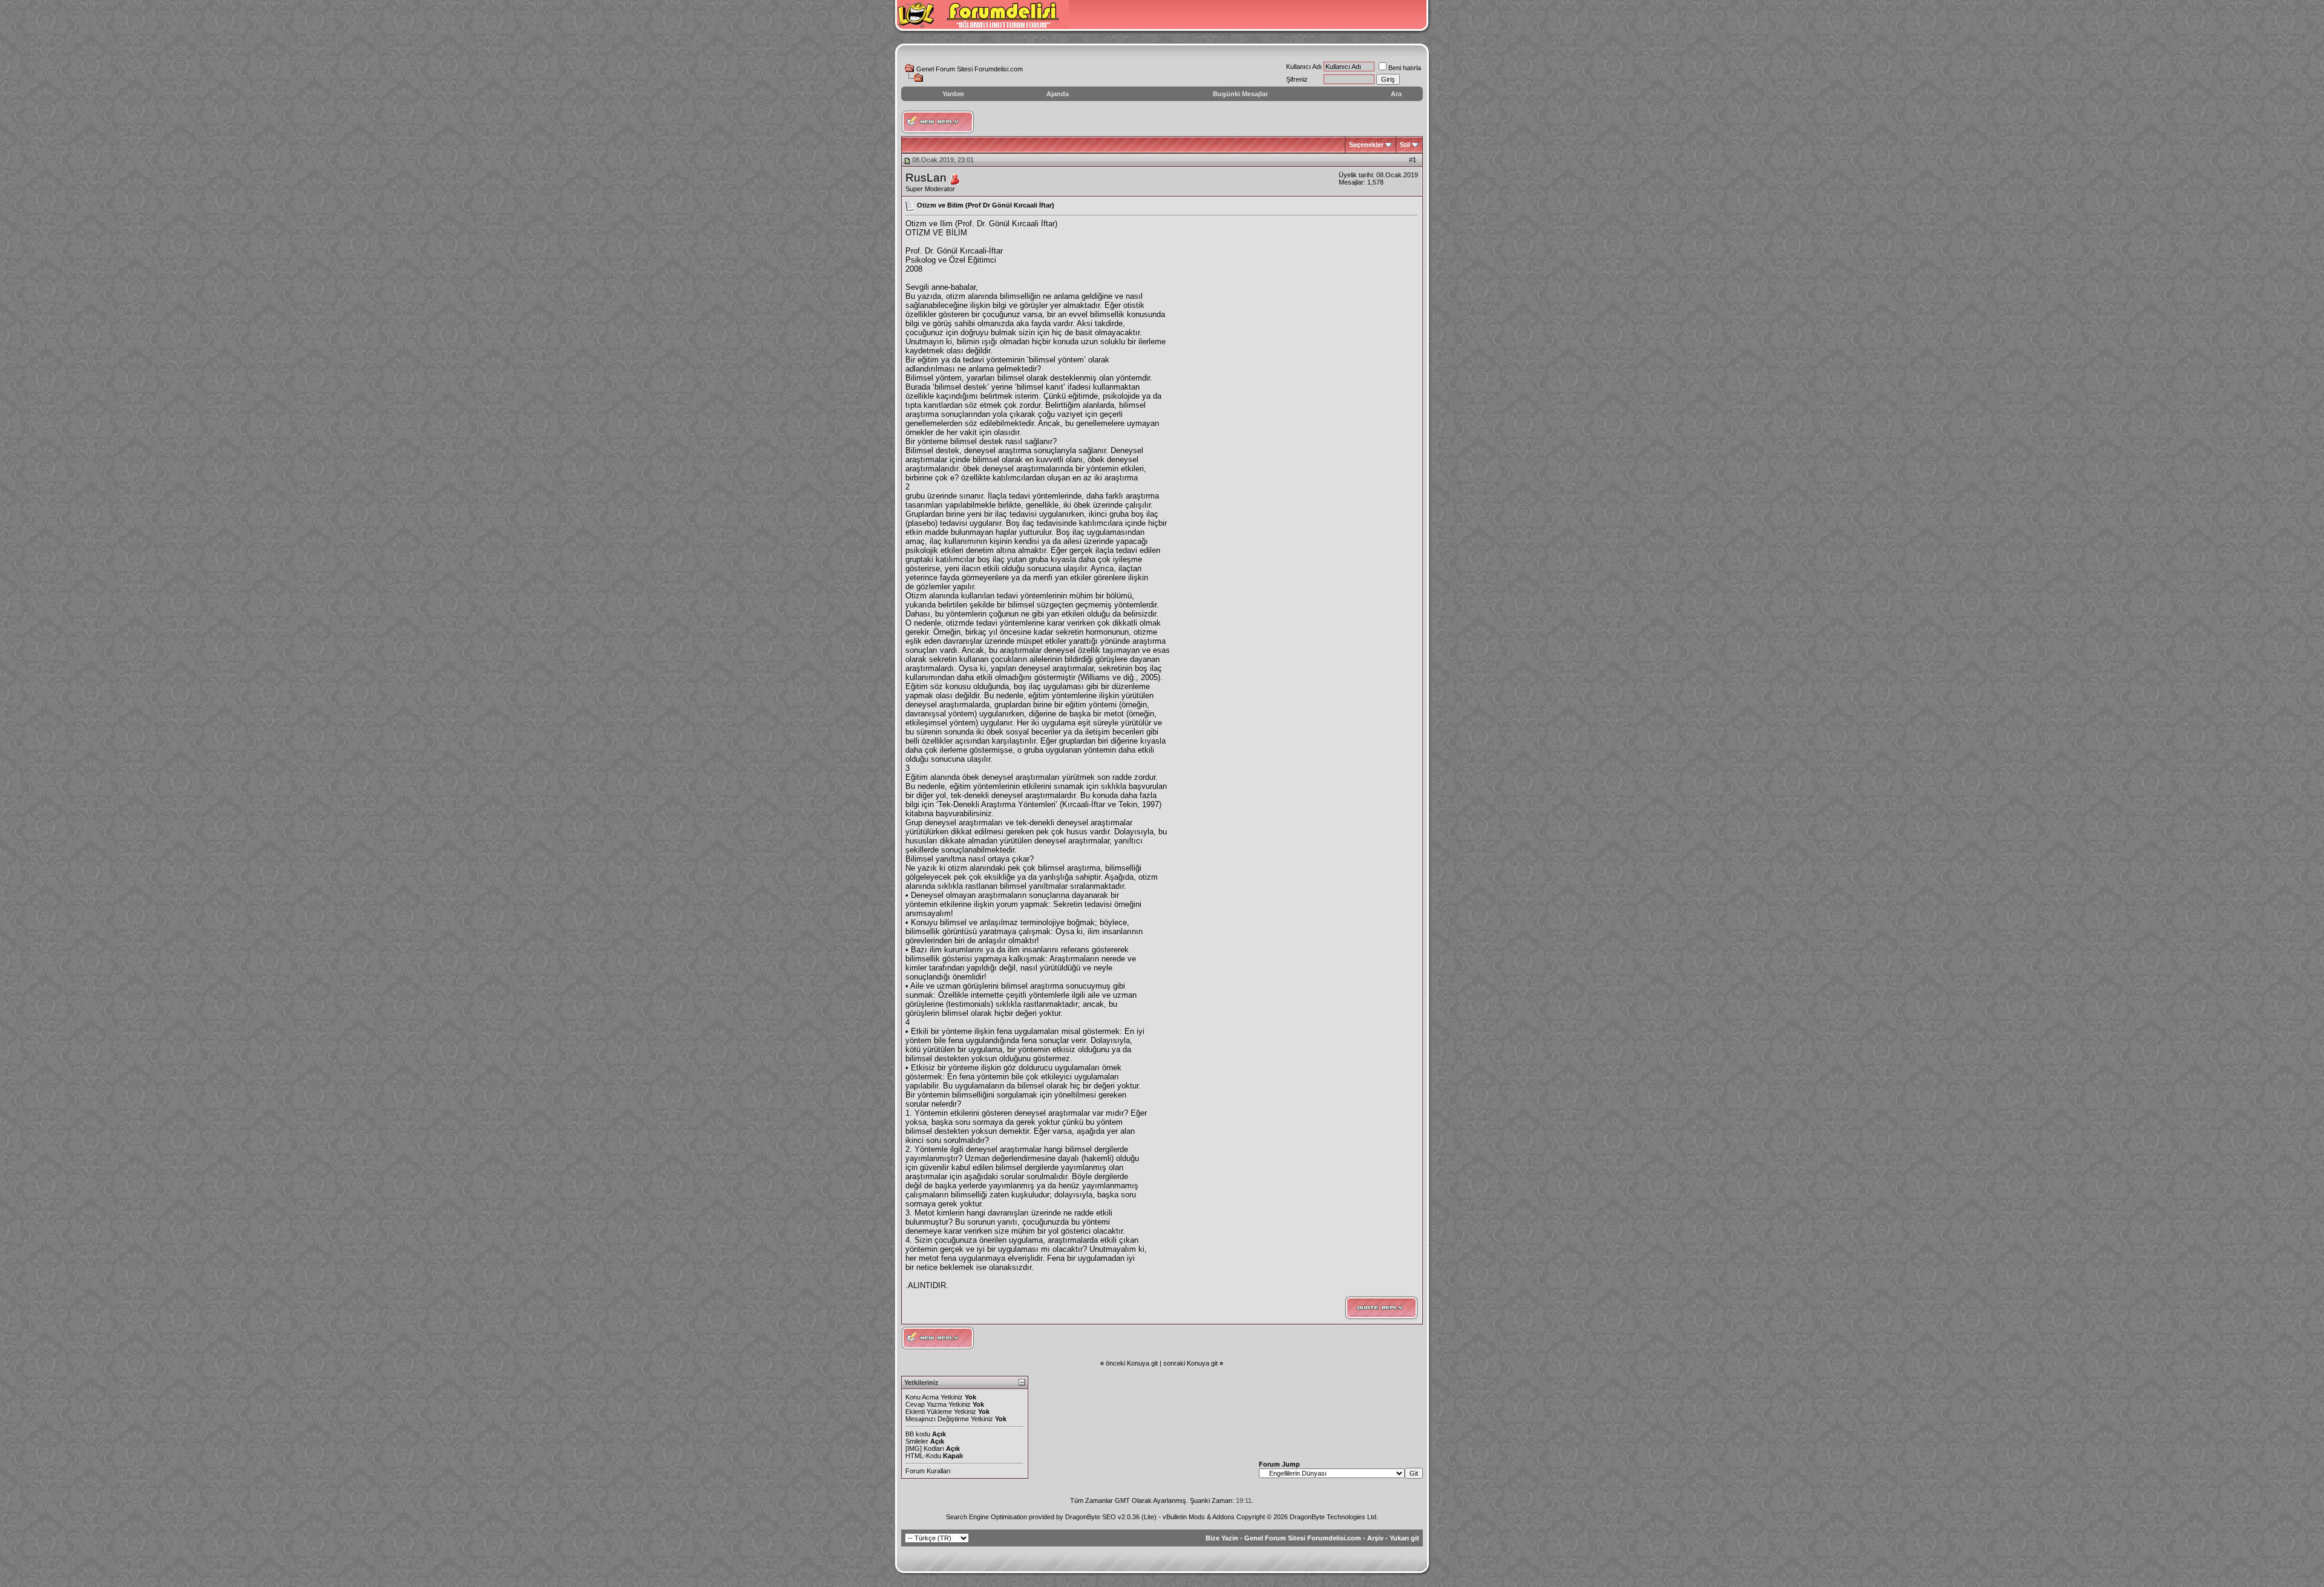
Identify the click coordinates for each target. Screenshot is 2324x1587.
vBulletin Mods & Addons (1199, 1517)
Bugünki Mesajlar (1240, 94)
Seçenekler (1366, 145)
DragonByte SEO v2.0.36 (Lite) (1111, 1517)
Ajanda (1058, 94)
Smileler (917, 1441)
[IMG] (914, 1448)
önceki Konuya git (1132, 1363)
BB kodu (918, 1434)
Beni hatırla (1405, 68)
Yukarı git (1404, 1538)
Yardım (953, 94)
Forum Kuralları (928, 1471)
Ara (1396, 94)
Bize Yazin (1222, 1538)
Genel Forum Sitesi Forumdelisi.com (970, 69)
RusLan (926, 178)
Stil (1405, 145)
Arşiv (1375, 1538)
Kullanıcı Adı (1304, 67)
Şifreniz (1297, 79)
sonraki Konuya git (1190, 1363)
